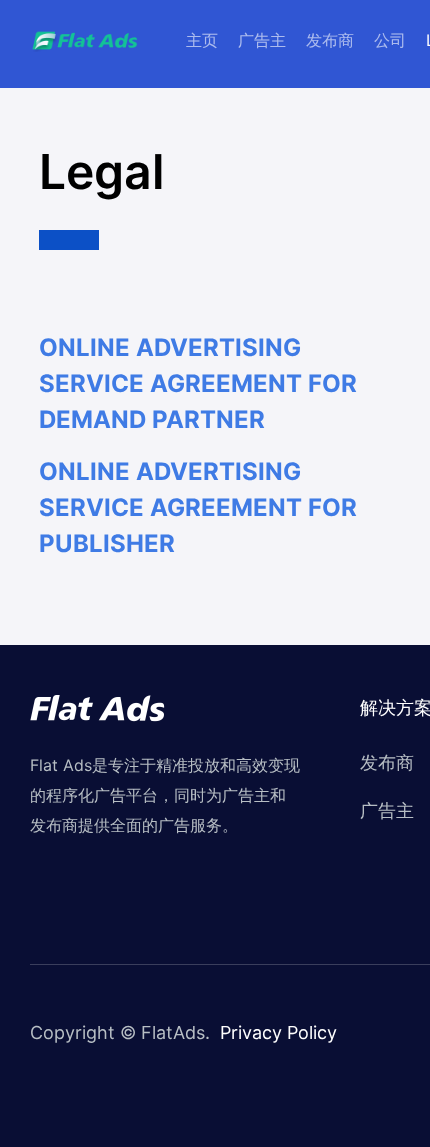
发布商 (330, 40)
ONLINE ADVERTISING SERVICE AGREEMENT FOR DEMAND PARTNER (198, 383)
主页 (202, 40)
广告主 (262, 40)
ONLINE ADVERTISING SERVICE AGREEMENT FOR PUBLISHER (198, 507)
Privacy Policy (278, 1032)
